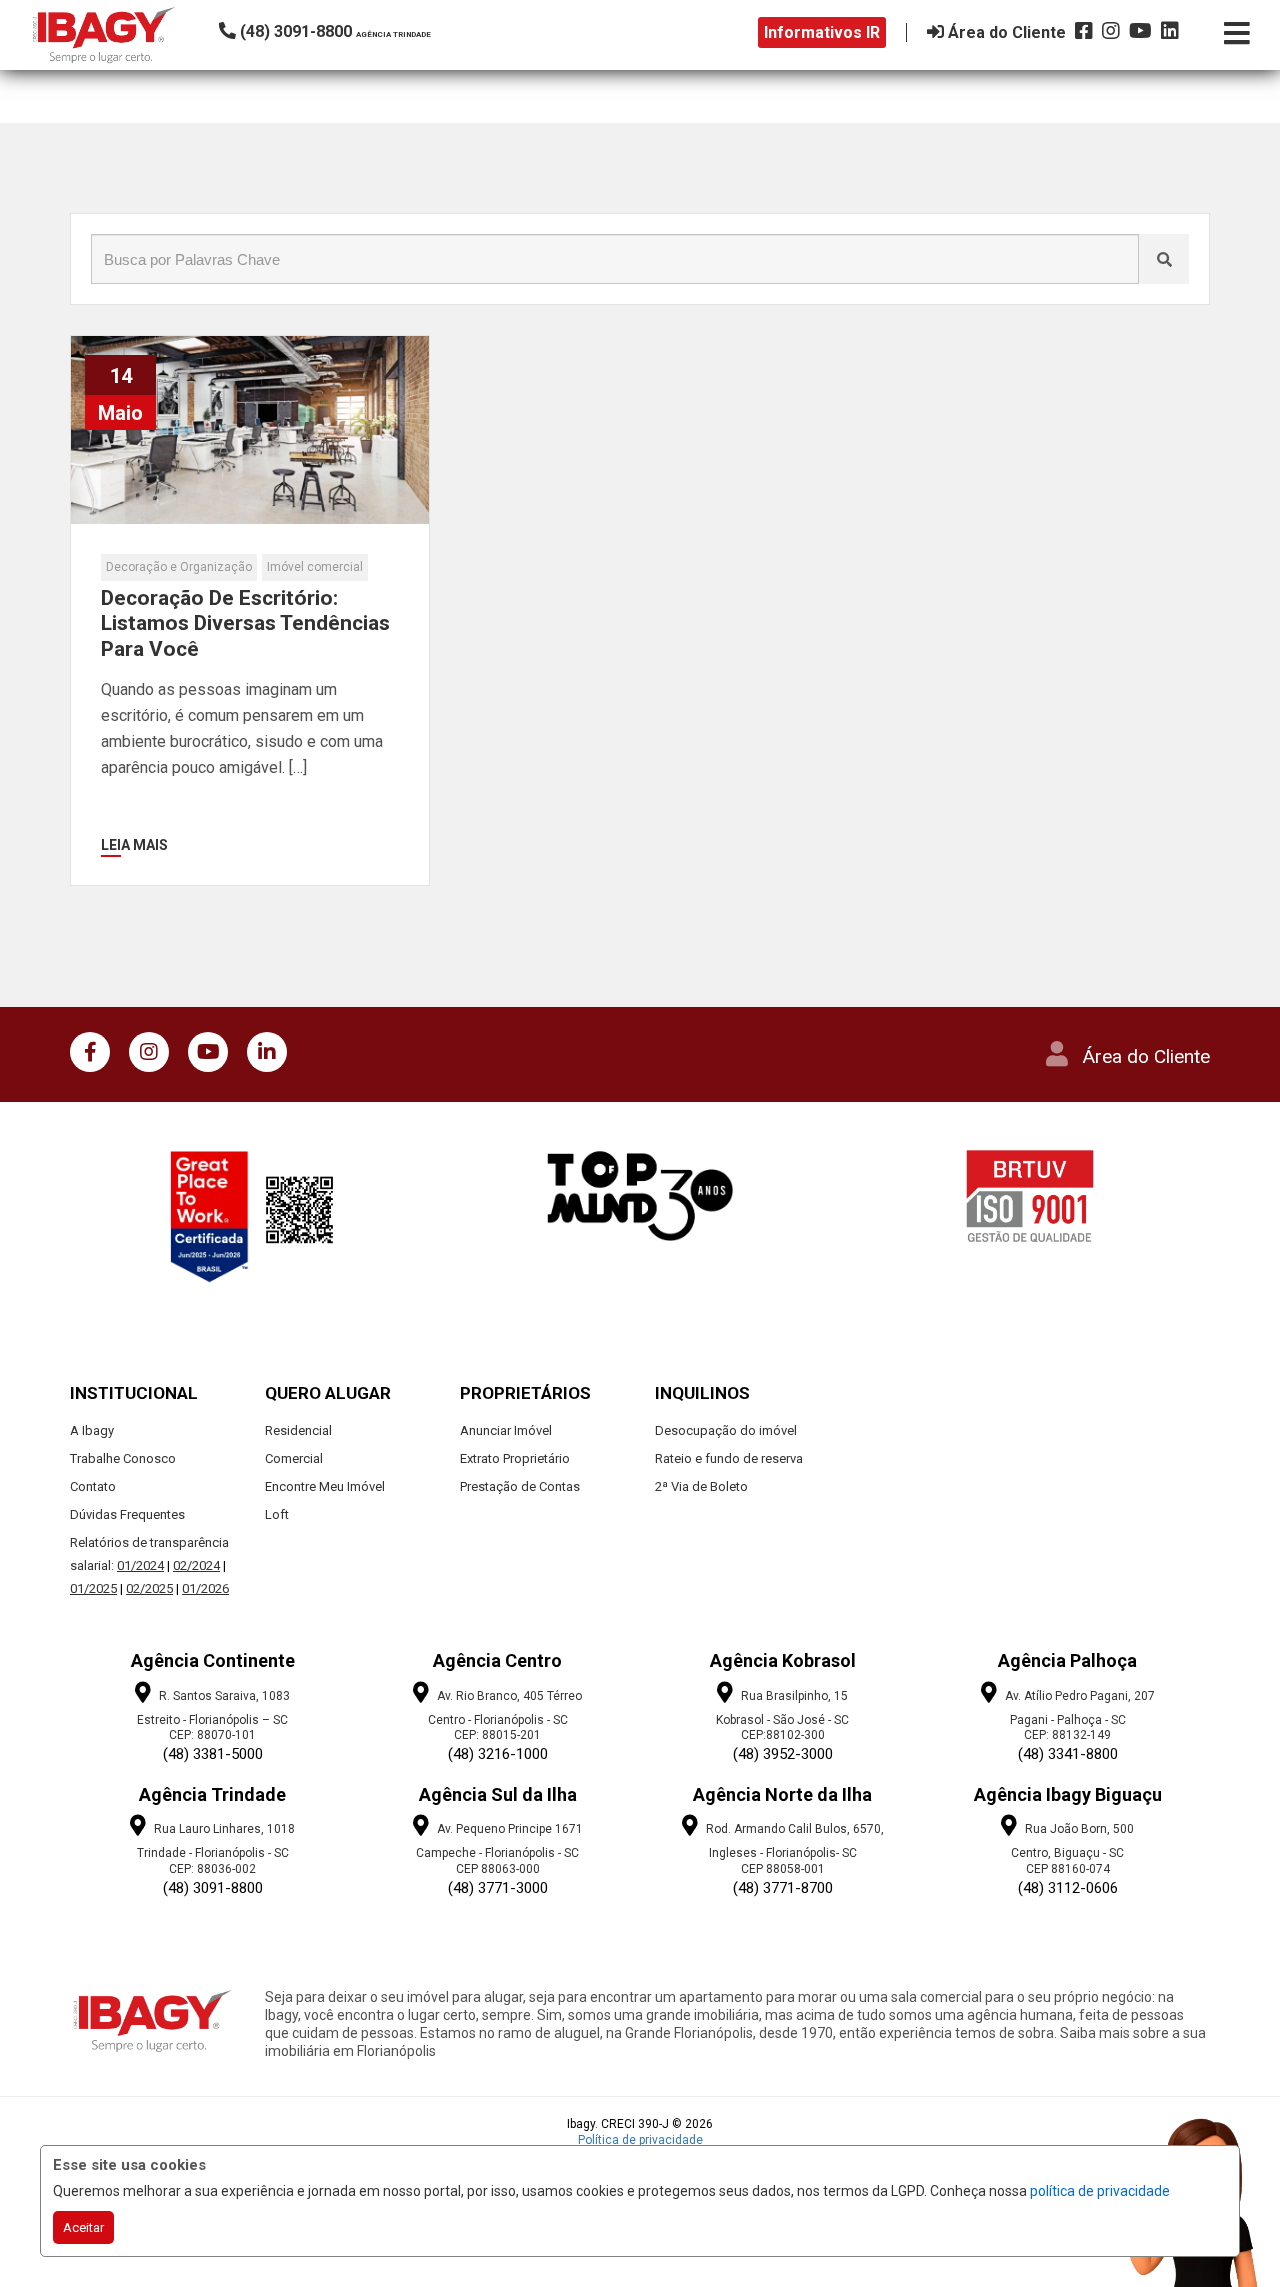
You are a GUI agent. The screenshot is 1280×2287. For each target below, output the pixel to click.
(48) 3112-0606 (1068, 1888)
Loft (277, 1514)
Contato (93, 1486)
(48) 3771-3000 (498, 1888)
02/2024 (196, 1565)
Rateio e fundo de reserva (729, 1458)
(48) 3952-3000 (783, 1754)
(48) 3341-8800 (1068, 1754)
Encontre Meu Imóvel (325, 1486)
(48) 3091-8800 (213, 1888)
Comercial (294, 1458)
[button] (354, 31)
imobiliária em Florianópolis (350, 2051)
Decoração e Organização (179, 567)
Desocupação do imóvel (726, 1430)
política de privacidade (1100, 2191)
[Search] (1164, 259)
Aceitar (83, 2227)
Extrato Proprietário (515, 1458)
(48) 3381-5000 (213, 1754)
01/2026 (205, 1588)
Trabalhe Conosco (123, 1458)
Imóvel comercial (315, 567)
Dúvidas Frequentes (127, 1514)
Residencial (298, 1430)
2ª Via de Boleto (701, 1486)
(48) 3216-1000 (498, 1754)
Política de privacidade (640, 2140)
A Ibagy (92, 1430)
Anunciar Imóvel (506, 1430)
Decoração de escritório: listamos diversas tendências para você (245, 623)
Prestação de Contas (520, 1486)
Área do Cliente (1146, 1056)
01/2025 (93, 1588)
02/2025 (149, 1588)
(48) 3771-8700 (783, 1888)
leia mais (134, 845)
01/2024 (140, 1565)
